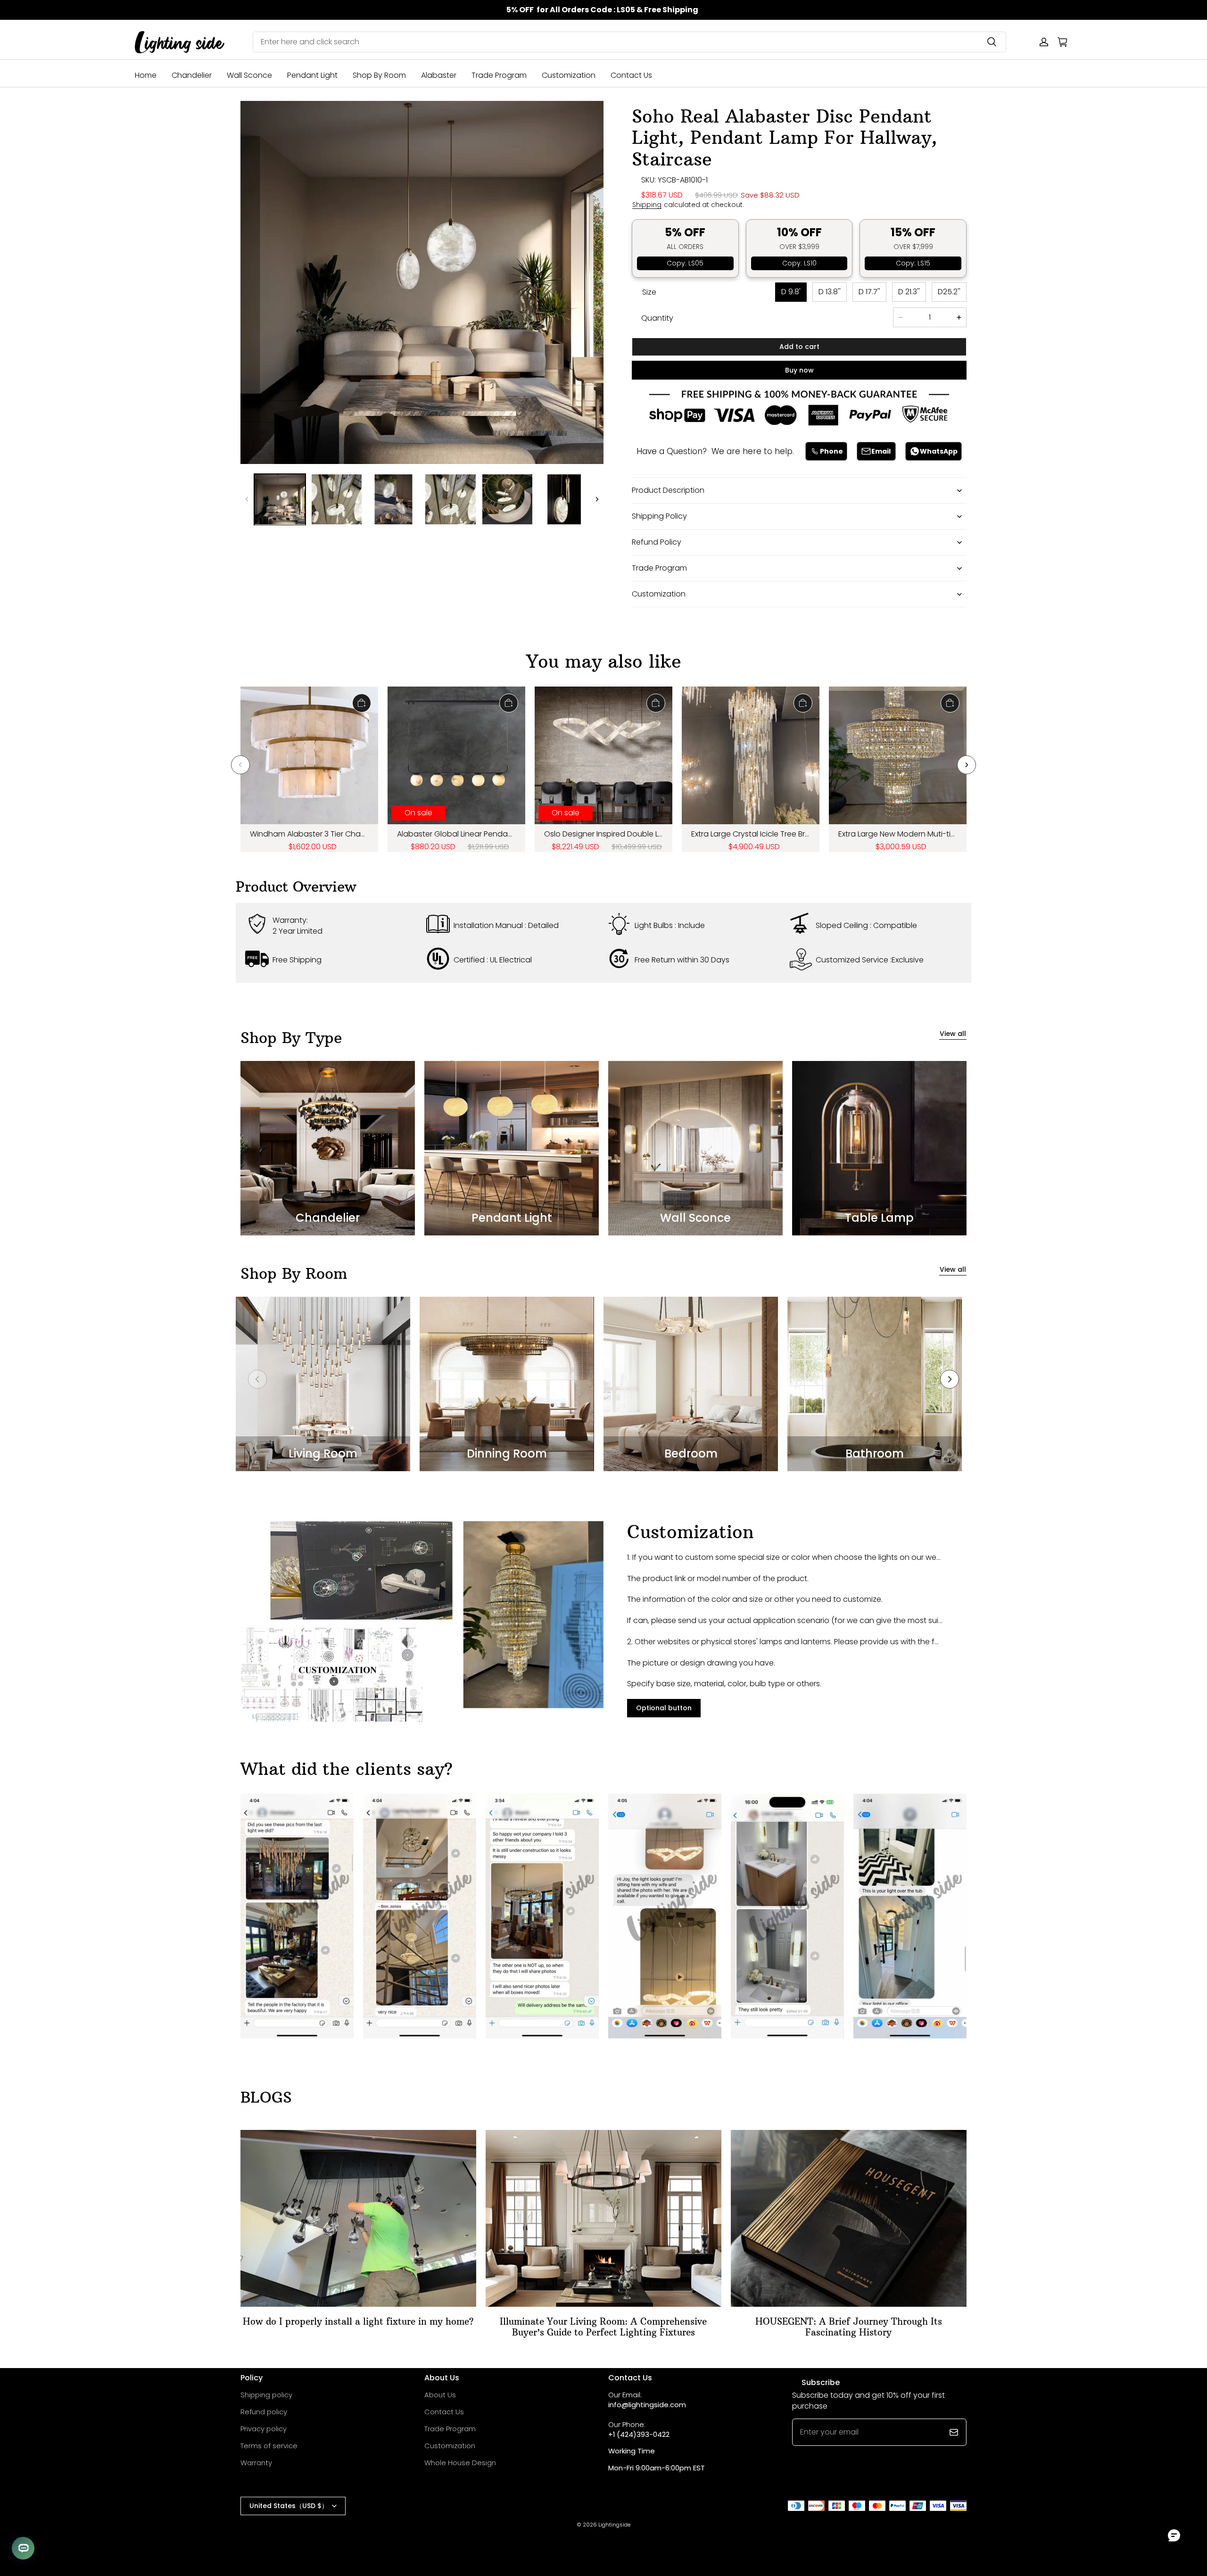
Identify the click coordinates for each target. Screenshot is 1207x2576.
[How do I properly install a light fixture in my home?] (358, 2218)
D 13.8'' (830, 292)
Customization (569, 75)
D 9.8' (791, 292)
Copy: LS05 (685, 263)
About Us (440, 2395)
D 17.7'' (869, 292)
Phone (831, 451)
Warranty (256, 2463)
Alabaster (439, 75)
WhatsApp (939, 451)
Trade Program (499, 75)
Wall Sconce (249, 75)
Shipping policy (266, 2395)
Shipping (647, 205)
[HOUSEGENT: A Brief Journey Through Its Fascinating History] (849, 2218)
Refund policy (264, 2412)
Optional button (664, 1708)
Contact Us (631, 75)
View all (953, 1034)
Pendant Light (312, 75)
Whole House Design (460, 2463)
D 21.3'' (909, 292)
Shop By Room (379, 75)
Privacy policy (264, 2429)
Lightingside (614, 2525)
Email (881, 451)
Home (146, 75)
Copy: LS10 (799, 263)
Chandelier (192, 75)
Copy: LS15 (913, 263)
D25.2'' (949, 292)
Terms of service (269, 2446)
